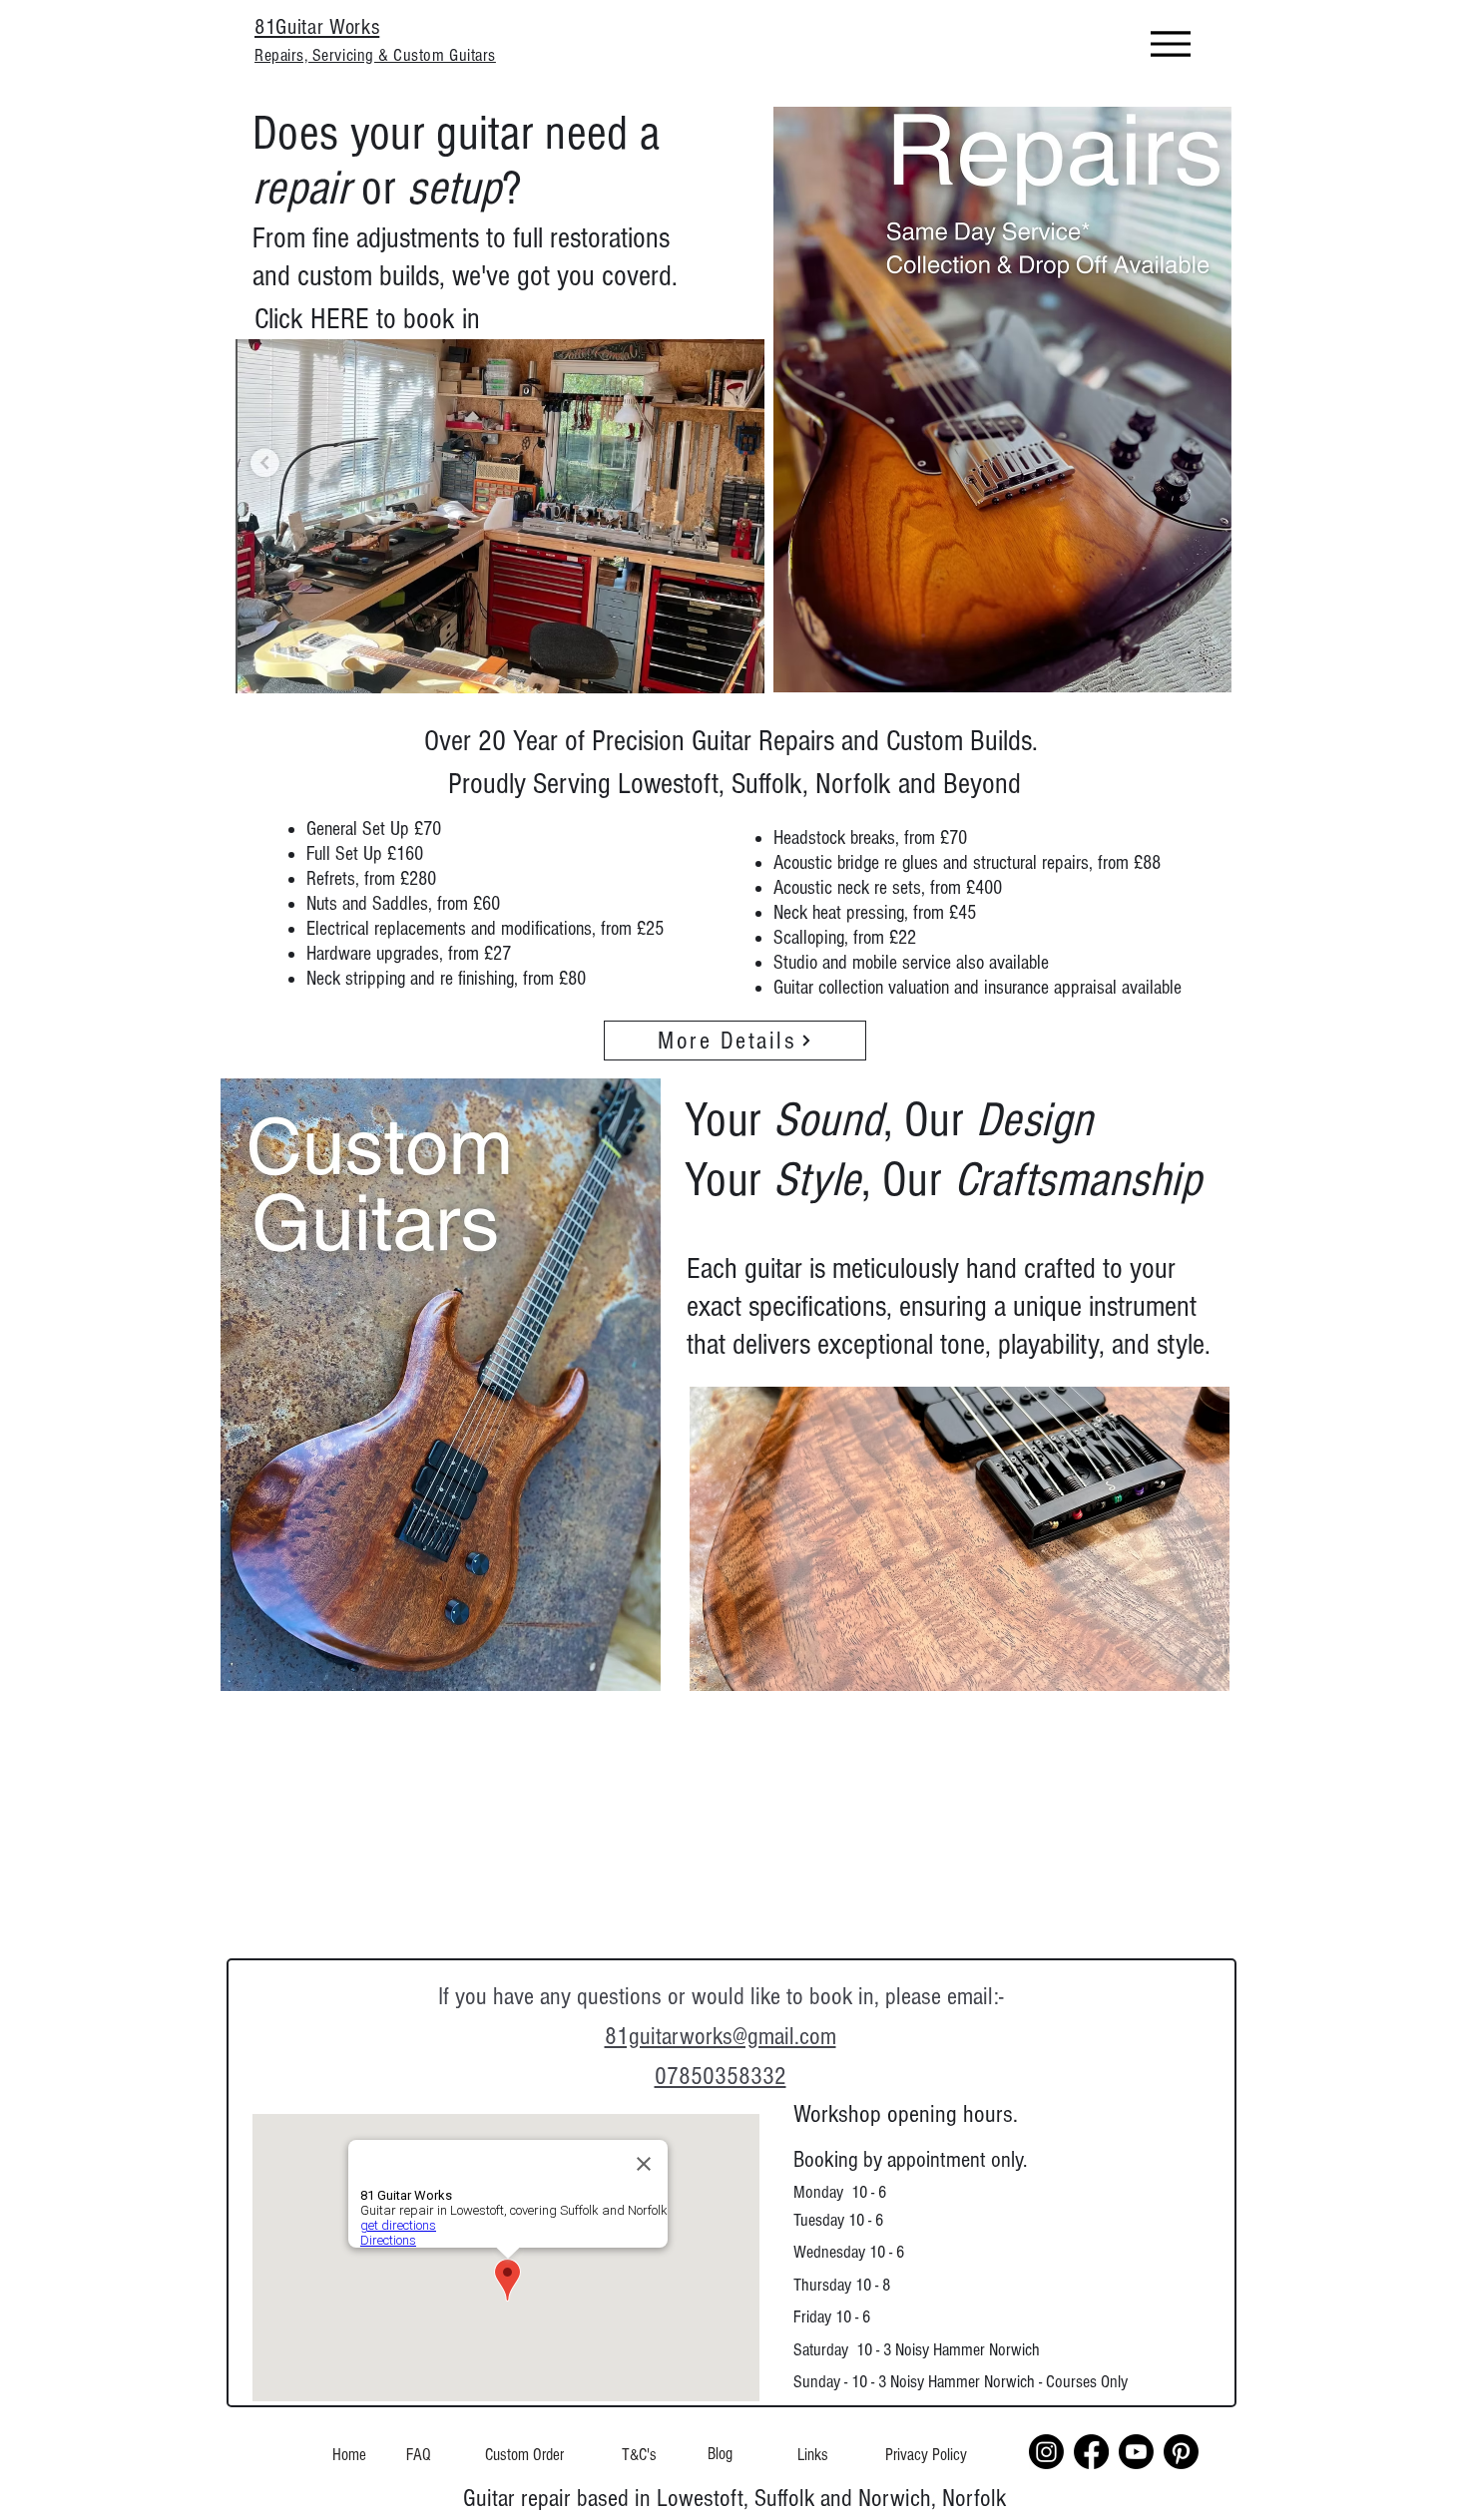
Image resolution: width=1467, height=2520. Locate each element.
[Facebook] (1091, 2452)
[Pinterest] (1181, 2452)
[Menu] (1170, 43)
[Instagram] (1046, 2452)
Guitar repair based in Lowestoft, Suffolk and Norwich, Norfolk (734, 2498)
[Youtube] (1136, 2452)
